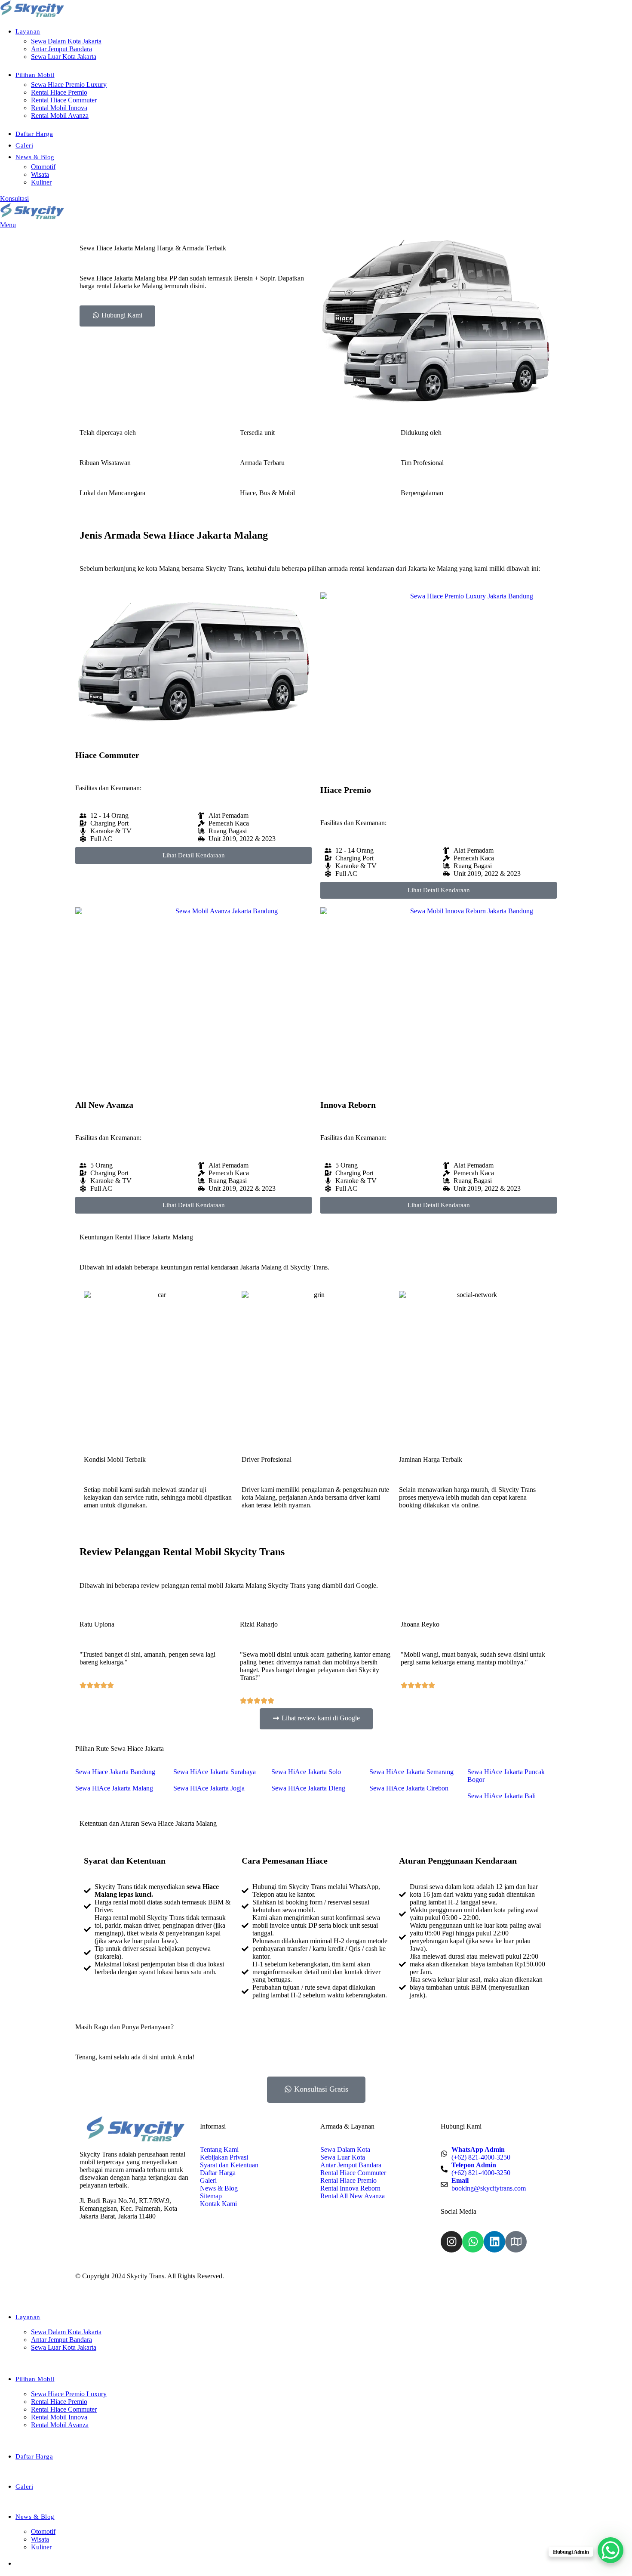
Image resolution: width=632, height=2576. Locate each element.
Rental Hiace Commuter (64, 100)
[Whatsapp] (473, 2242)
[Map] (516, 2242)
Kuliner (41, 182)
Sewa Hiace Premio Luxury (69, 85)
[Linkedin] (494, 2242)
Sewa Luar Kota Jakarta (64, 57)
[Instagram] (451, 2242)
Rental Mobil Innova (59, 108)
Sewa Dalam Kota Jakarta (66, 41)
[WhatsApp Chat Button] (611, 2550)
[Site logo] (32, 15)
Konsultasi (14, 199)
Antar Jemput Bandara (61, 49)
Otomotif (43, 167)
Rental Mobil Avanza (60, 116)
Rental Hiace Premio (59, 92)
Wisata (40, 174)
